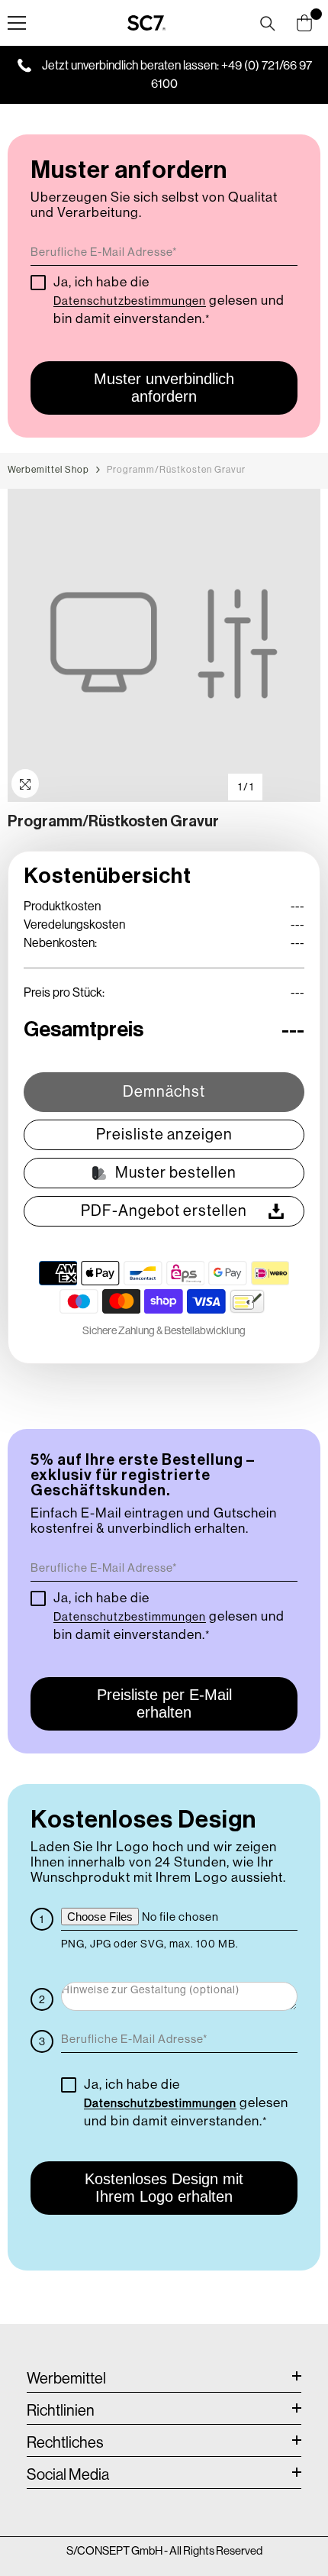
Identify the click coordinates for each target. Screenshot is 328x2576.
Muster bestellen (176, 1173)
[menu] (17, 23)
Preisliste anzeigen (164, 1134)
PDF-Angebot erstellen (164, 1211)
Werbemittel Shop (48, 470)
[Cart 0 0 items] (304, 23)
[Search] (268, 24)
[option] (164, 645)
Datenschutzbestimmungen (130, 301)
